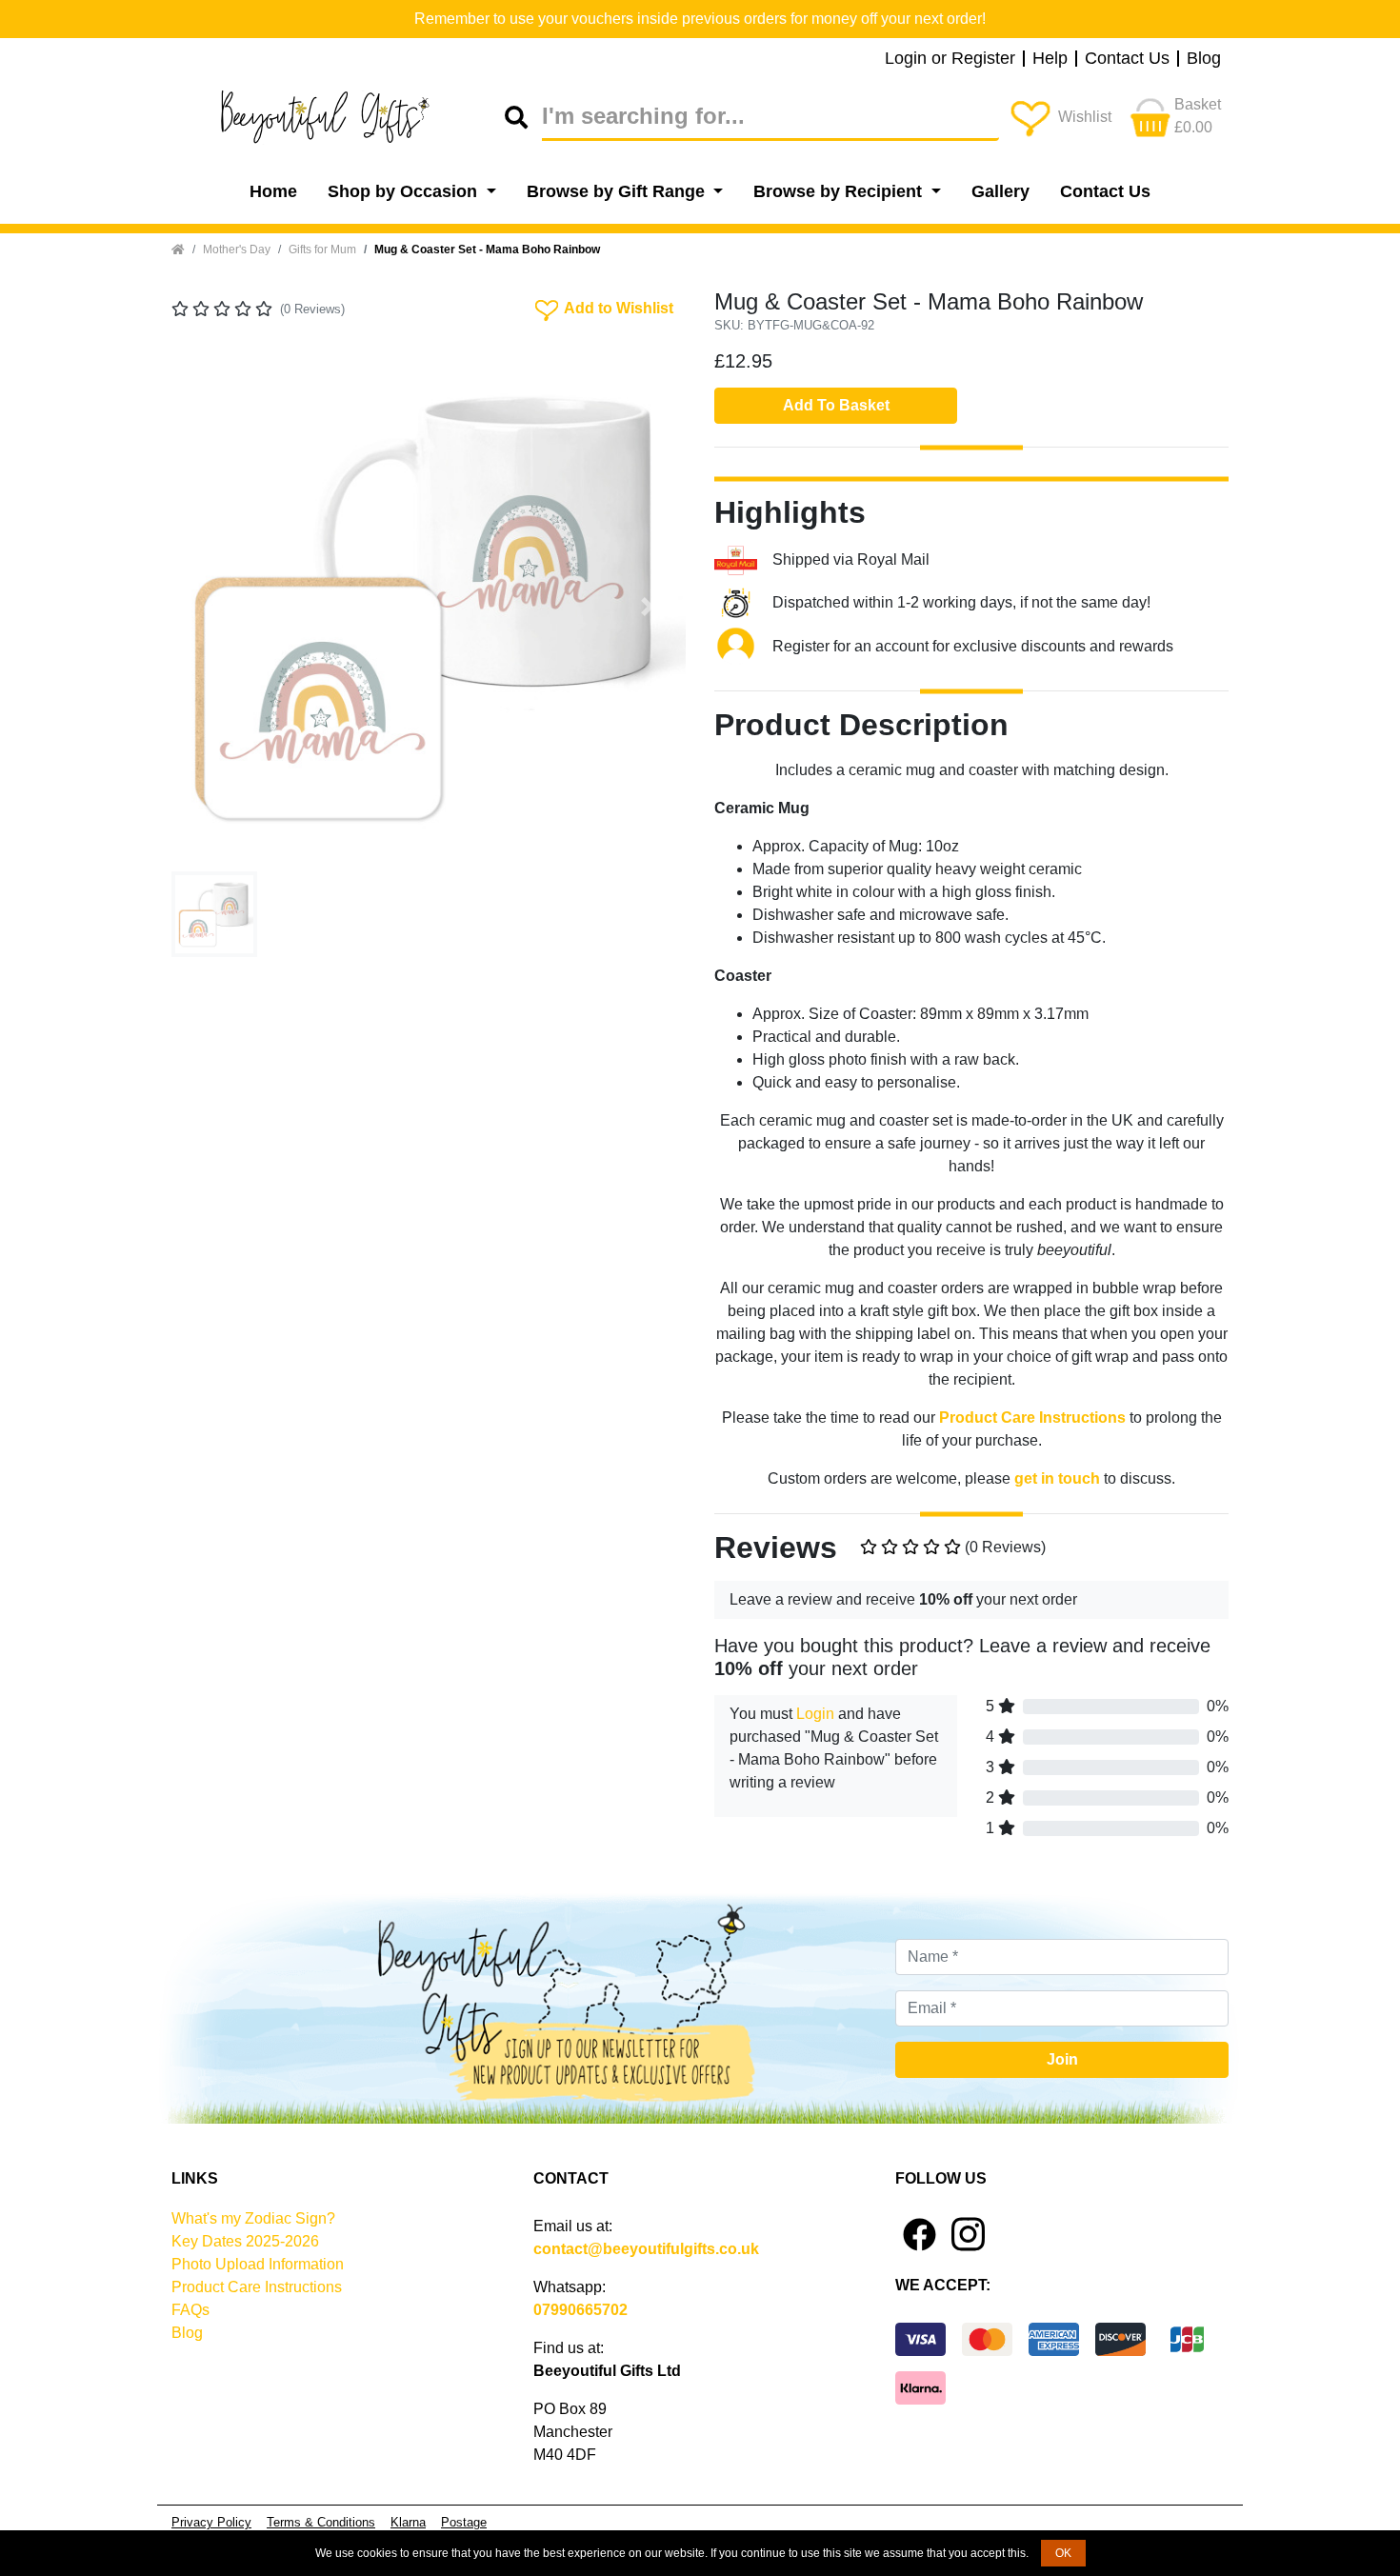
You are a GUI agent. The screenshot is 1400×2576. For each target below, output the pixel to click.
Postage (464, 2522)
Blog (1204, 59)
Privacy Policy (211, 2522)
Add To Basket (836, 405)
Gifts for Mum (322, 250)
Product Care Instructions (257, 2287)
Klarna (408, 2522)
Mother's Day (237, 250)
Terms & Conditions (321, 2522)
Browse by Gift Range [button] (618, 191)
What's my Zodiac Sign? (253, 2218)
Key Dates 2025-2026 (245, 2241)
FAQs (190, 2310)
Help (1050, 59)
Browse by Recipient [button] (840, 191)
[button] (210, 607)
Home (273, 191)
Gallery (1000, 191)
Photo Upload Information (258, 2264)
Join (1062, 2059)
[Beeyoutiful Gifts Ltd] (338, 117)
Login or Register (950, 59)
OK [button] (1063, 2553)
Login (815, 1714)
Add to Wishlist (602, 307)
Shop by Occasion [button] (405, 191)
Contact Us (1127, 59)
